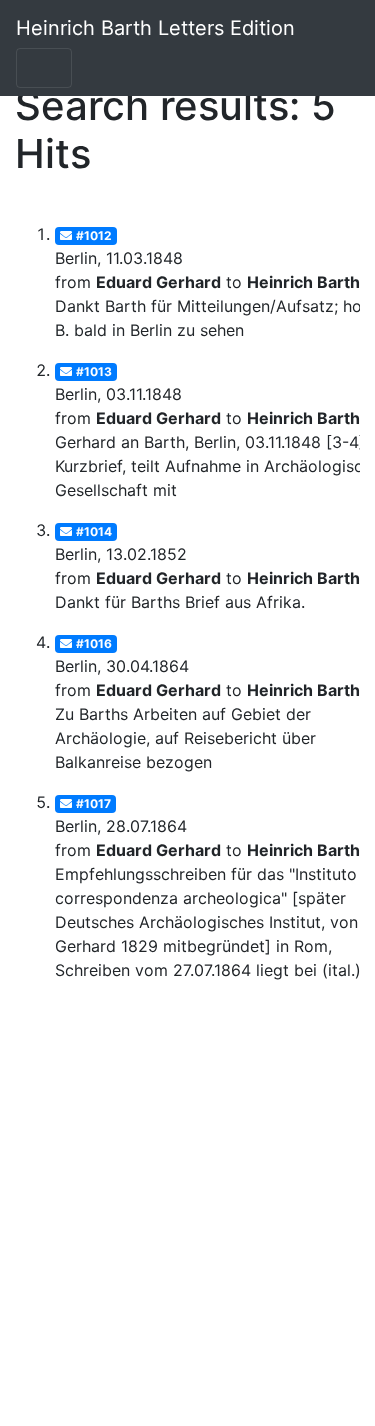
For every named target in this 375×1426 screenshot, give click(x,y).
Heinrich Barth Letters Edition (155, 28)
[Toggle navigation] (44, 68)
